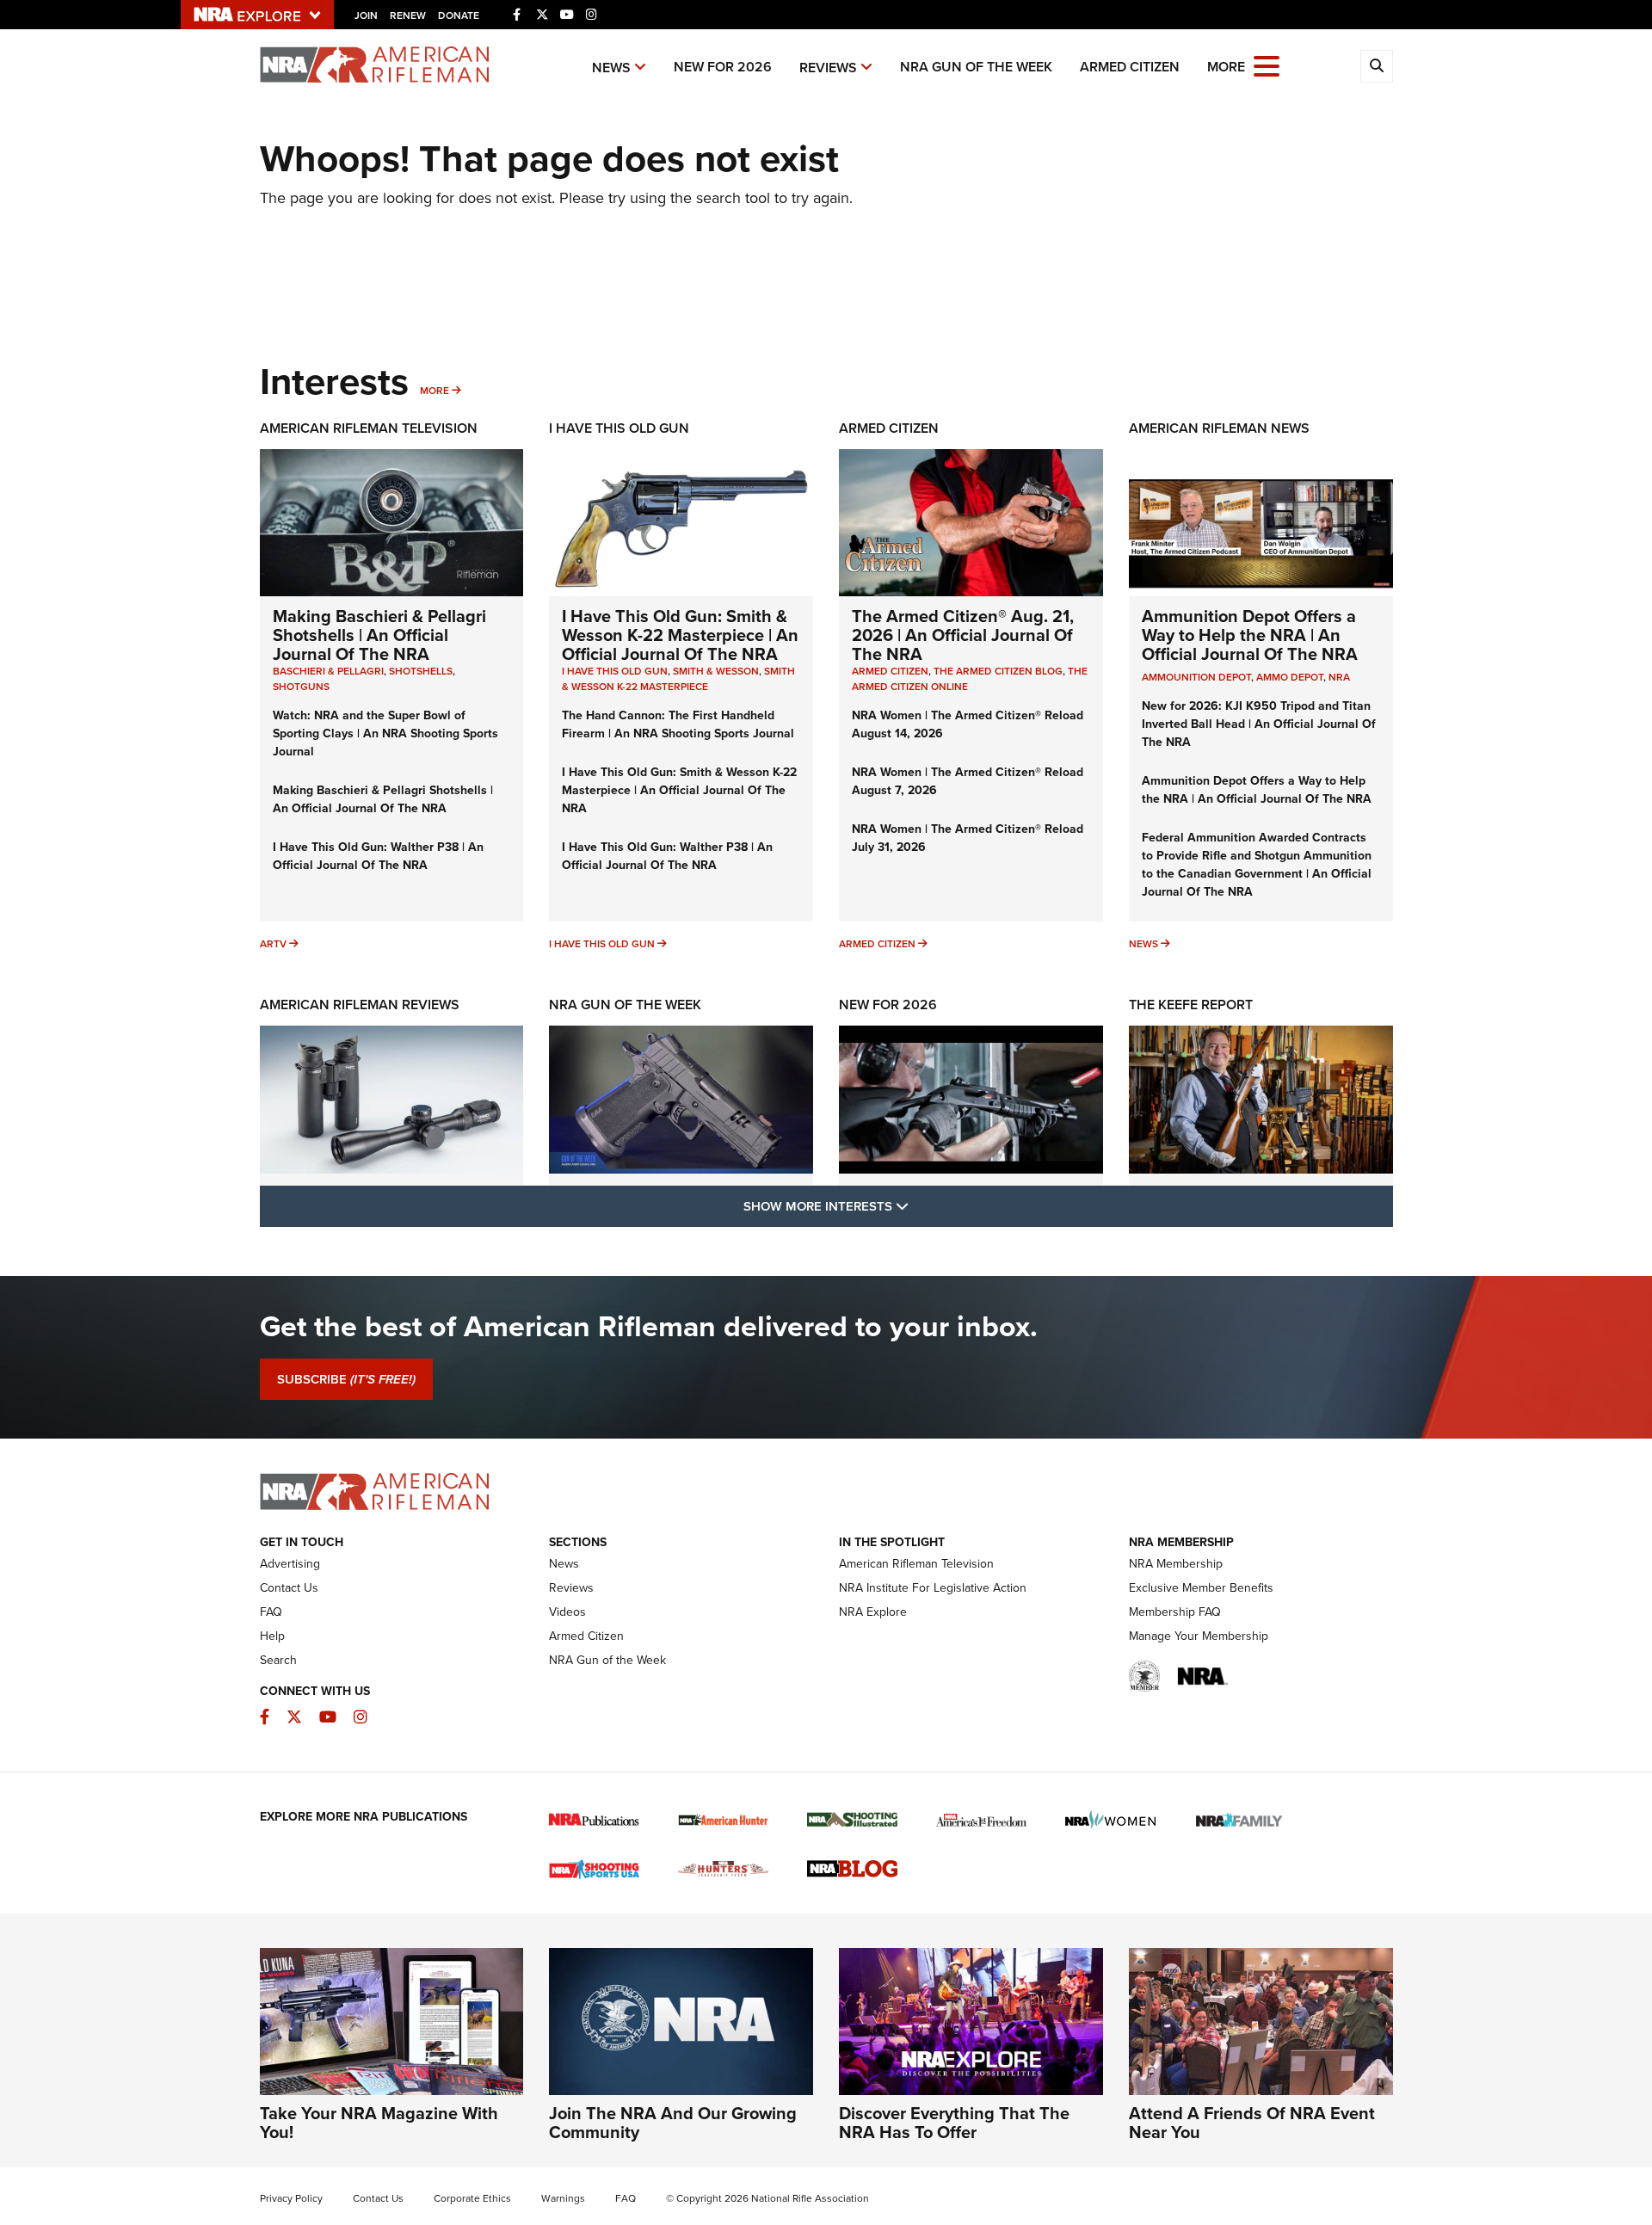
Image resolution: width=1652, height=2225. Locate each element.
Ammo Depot (1290, 677)
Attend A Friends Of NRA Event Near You (1252, 2122)
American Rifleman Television (369, 428)
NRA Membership (1176, 1563)
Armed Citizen (1130, 67)
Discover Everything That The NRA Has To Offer (954, 2122)
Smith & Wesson (716, 671)
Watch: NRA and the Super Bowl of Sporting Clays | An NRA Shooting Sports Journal (385, 733)
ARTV (273, 943)
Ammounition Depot (1196, 677)
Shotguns (301, 686)
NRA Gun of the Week (976, 67)
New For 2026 (723, 67)
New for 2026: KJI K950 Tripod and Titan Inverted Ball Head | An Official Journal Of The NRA (1259, 724)
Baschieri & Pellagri (328, 671)
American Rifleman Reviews (360, 1005)
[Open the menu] (1267, 65)
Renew (408, 15)
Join (366, 15)
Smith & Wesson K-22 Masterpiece (678, 678)
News (611, 68)
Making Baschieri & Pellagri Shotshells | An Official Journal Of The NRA (379, 635)
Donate (459, 15)
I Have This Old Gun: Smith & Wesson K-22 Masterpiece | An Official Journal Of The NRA (680, 635)
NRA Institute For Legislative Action (933, 1587)
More (435, 390)
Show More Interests (919, 1205)
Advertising (290, 1563)
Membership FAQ (1175, 1612)
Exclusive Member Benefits (1201, 1587)
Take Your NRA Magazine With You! (379, 2122)
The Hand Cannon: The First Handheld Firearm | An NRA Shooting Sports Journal (678, 724)
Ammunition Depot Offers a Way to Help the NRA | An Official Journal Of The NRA (1250, 635)
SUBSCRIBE (346, 1379)
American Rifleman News (1219, 428)
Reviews (828, 68)
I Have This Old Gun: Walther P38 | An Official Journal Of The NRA (378, 856)
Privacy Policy (291, 2198)
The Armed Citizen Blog (998, 671)
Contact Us (289, 1587)
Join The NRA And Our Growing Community (673, 2122)
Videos (567, 1612)
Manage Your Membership (1199, 1636)
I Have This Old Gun (619, 428)
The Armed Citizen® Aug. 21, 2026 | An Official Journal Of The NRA (963, 635)
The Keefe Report (1191, 1005)
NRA (1339, 677)
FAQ (271, 1612)
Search (278, 1660)
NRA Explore (873, 1612)
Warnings (563, 2198)
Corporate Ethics (472, 2198)
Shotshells (421, 671)
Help (272, 1636)
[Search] (1377, 66)
